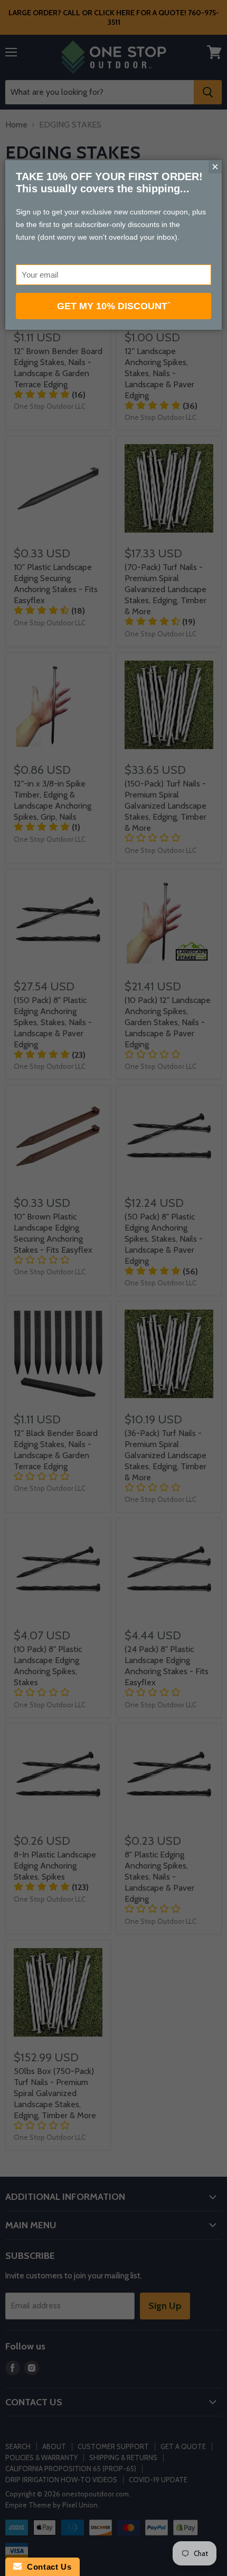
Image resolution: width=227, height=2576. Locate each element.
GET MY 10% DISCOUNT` (114, 306)
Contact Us (46, 2567)
